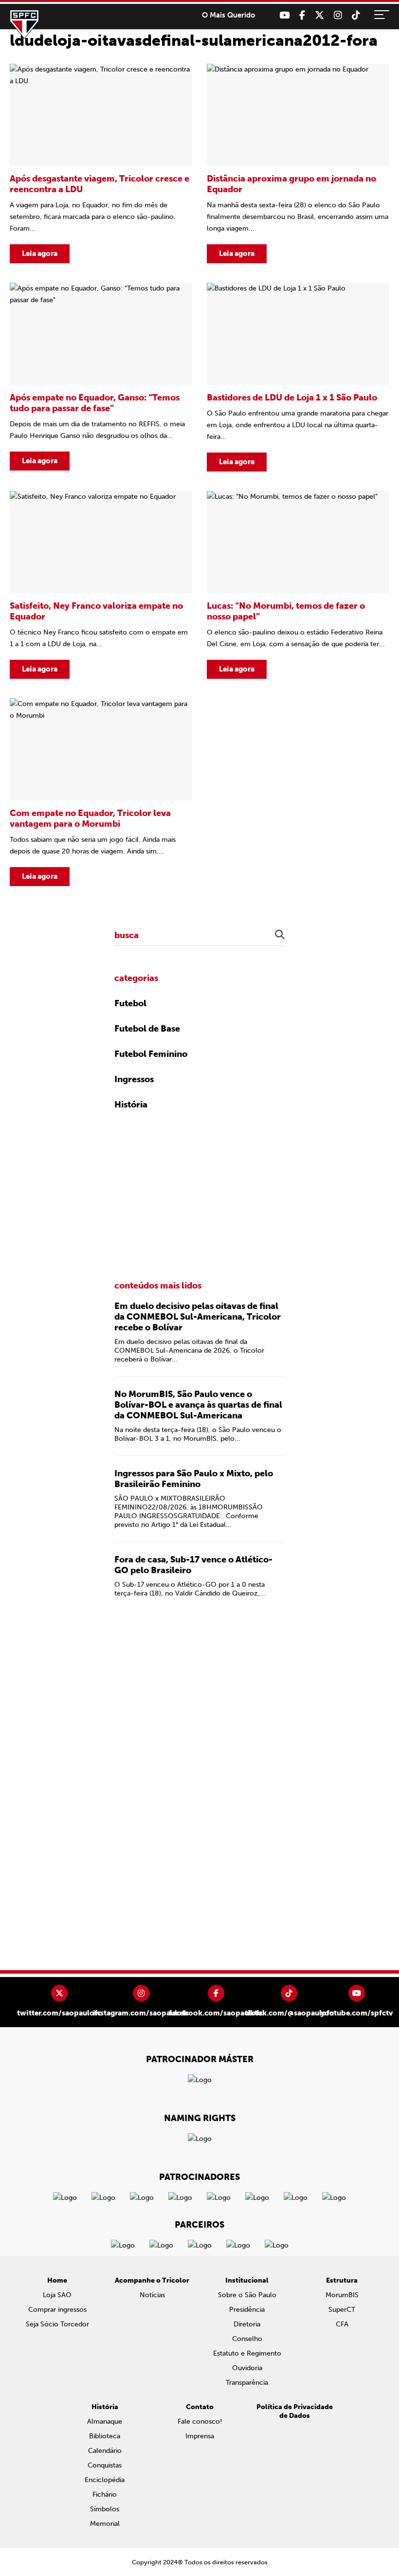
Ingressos (134, 1079)
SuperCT (342, 2310)
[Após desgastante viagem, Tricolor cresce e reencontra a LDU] (101, 163)
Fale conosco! (200, 2422)
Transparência (247, 2383)
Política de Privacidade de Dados (295, 2411)
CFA (342, 2324)
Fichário (105, 2494)
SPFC (24, 24)
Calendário (105, 2451)
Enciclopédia (105, 2480)
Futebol (130, 1003)
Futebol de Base (147, 1029)
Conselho (247, 2339)
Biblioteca (105, 2436)
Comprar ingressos (57, 2310)
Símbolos (105, 2509)
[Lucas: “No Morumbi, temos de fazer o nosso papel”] (298, 585)
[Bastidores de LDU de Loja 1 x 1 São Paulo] (298, 377)
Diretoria (247, 2324)
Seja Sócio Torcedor (57, 2324)
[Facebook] (302, 15)
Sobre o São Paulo (247, 2295)
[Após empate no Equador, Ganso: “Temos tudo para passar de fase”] (101, 377)
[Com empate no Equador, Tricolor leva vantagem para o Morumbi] (101, 792)
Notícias (152, 2295)
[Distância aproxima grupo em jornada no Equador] (298, 163)
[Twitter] (319, 15)
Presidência (247, 2310)
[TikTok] (356, 15)
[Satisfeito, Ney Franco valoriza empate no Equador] (101, 585)
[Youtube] (284, 15)
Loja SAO (57, 2295)
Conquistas (105, 2465)
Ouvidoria (247, 2368)
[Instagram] (338, 15)
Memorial (105, 2524)
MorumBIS (342, 2295)
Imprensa (200, 2436)
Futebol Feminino (151, 1054)
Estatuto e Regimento (247, 2353)
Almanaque (105, 2422)
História (131, 1105)
